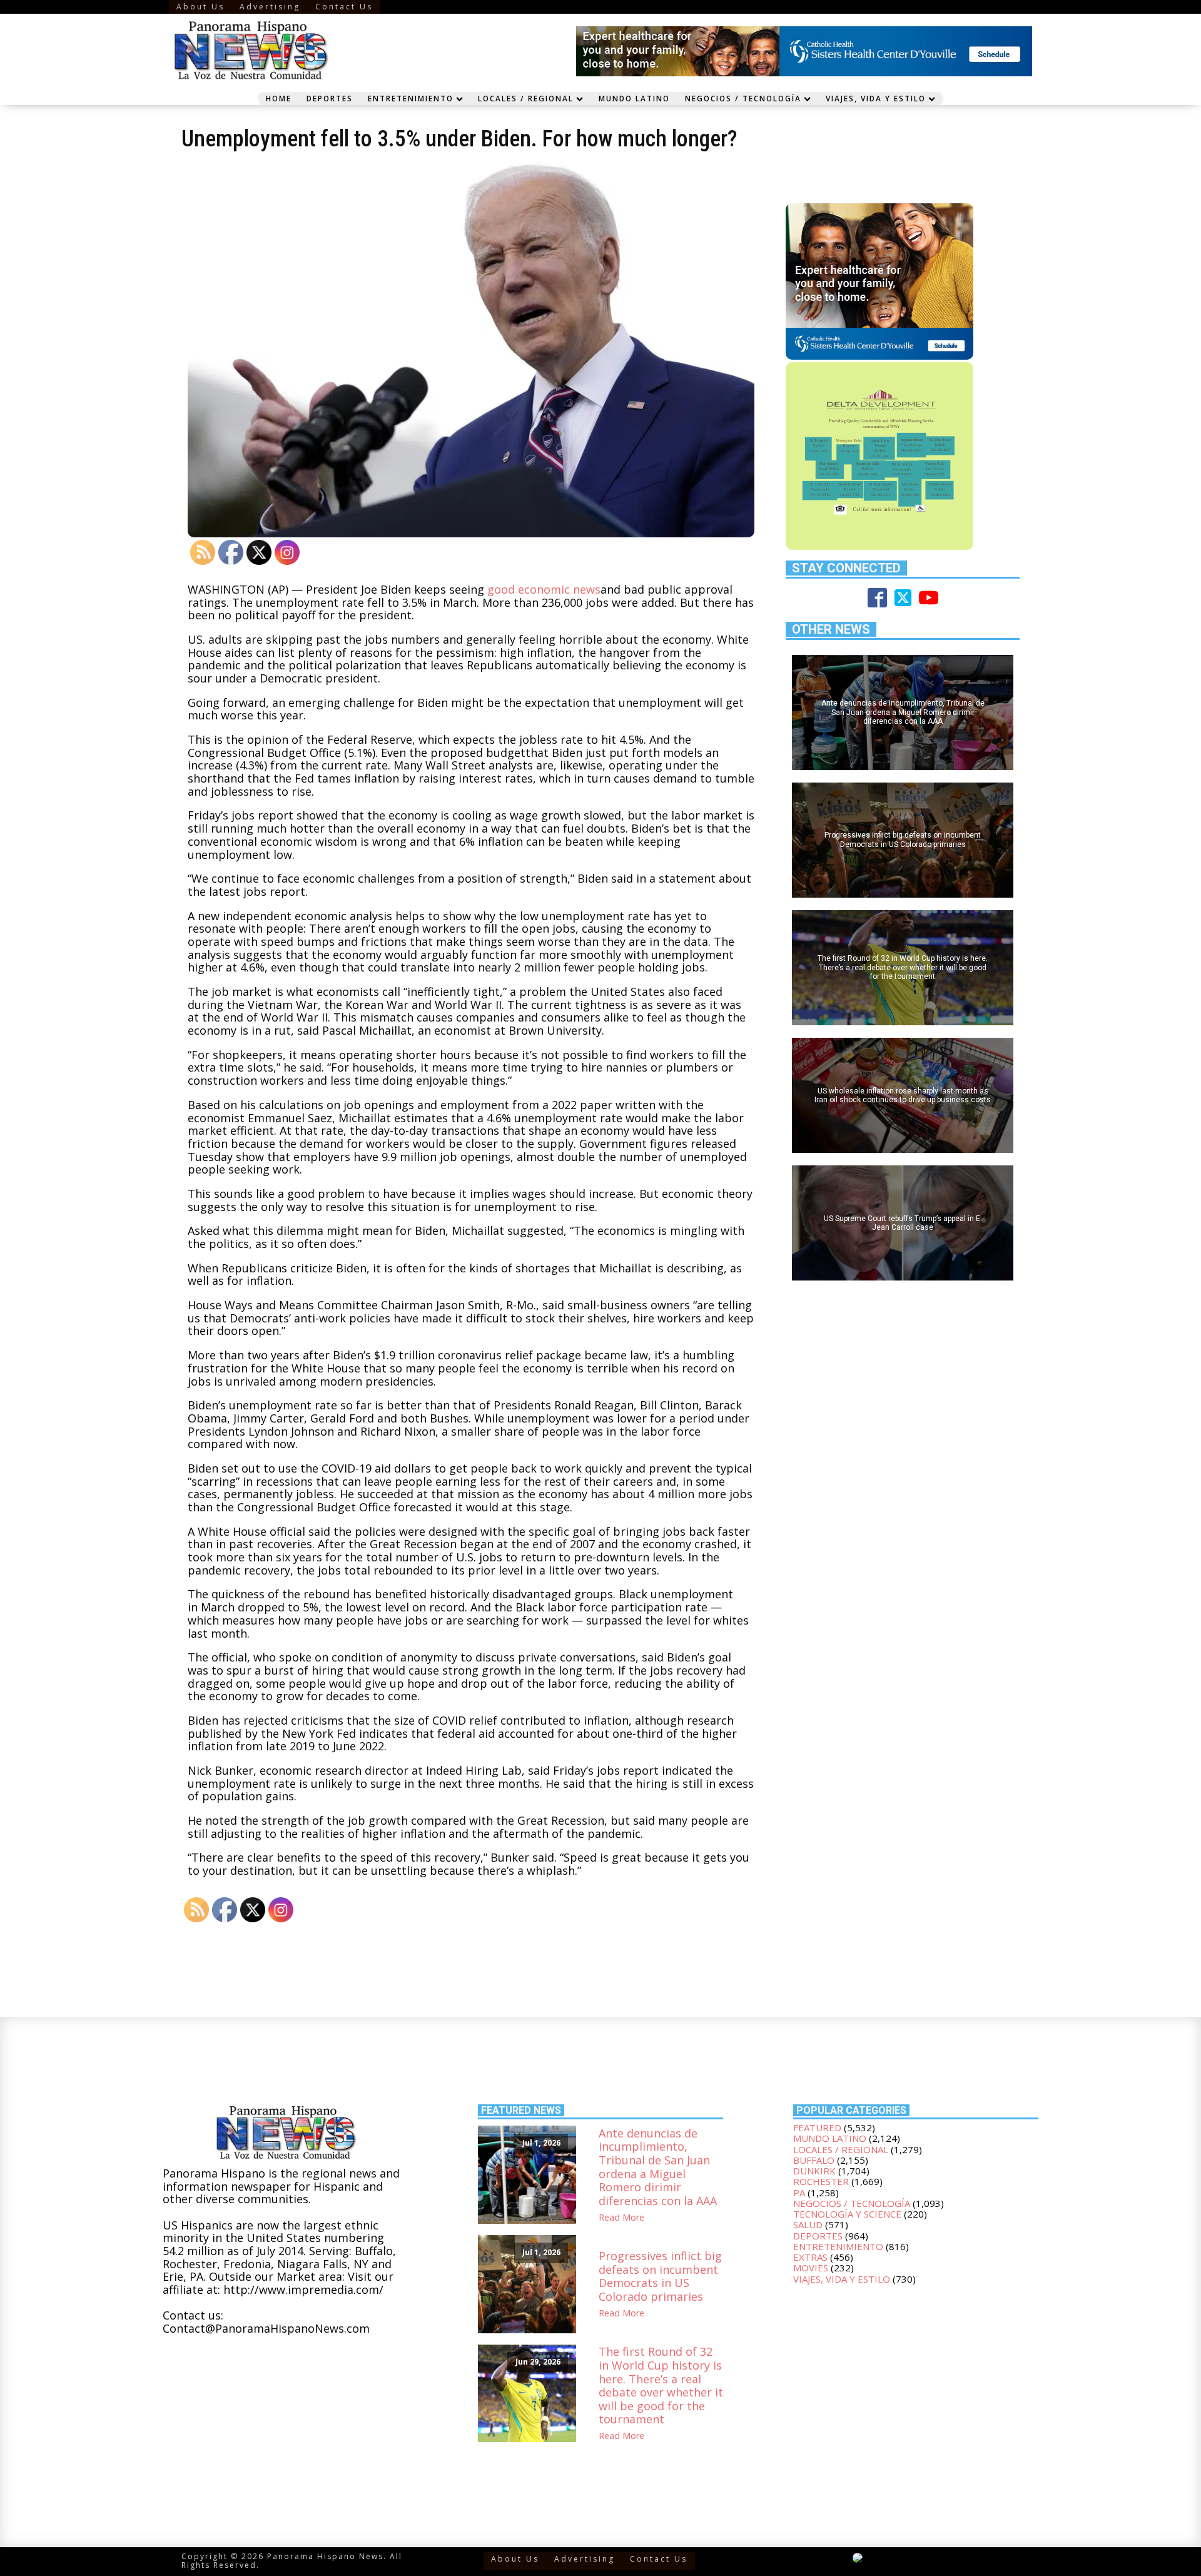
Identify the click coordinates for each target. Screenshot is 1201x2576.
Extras (810, 2257)
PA (799, 2193)
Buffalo (814, 2160)
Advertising (270, 7)
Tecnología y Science (847, 2214)
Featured (817, 2127)
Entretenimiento (411, 98)
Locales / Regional (526, 98)
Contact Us (344, 7)
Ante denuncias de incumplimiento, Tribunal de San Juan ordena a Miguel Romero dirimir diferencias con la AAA (658, 2168)
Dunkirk (814, 2171)
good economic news (544, 589)
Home (279, 98)
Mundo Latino (634, 98)
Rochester (821, 2181)
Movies (811, 2268)
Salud (808, 2224)
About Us (200, 7)
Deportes (330, 98)
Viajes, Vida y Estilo (876, 98)
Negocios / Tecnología (743, 98)
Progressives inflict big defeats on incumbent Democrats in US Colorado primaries (660, 2276)
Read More (621, 2218)
